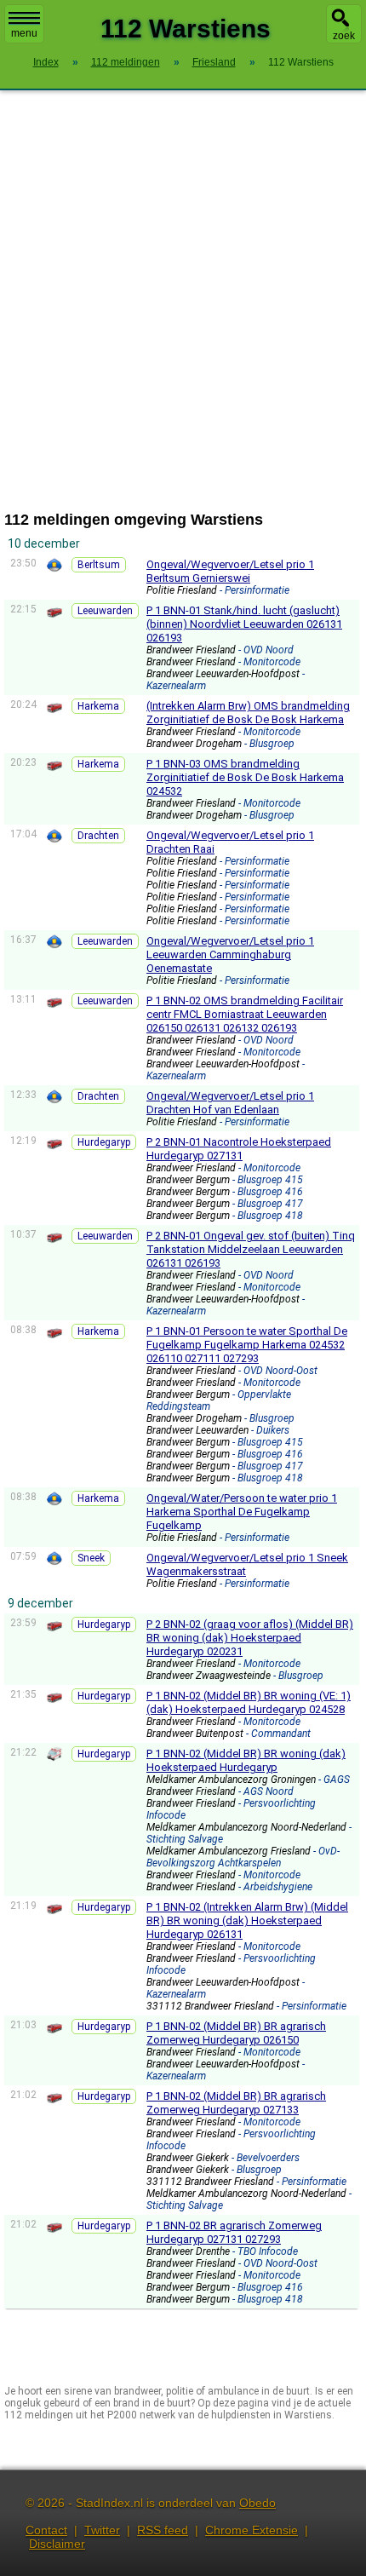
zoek (344, 36)
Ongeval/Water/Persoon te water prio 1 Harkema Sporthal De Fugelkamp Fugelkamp (242, 1512)
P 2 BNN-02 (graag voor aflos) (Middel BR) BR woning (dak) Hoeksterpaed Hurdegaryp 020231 (250, 1638)
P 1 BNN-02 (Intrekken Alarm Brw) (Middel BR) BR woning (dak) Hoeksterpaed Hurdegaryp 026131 (247, 1920)
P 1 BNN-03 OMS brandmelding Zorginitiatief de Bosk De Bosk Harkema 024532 (245, 777)
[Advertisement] (183, 301)
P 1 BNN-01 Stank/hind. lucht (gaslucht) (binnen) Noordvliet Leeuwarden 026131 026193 (244, 624)
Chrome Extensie (252, 2530)
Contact (46, 2530)
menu (24, 33)
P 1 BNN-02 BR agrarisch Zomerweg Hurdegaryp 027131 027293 (234, 2232)
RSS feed (163, 2530)
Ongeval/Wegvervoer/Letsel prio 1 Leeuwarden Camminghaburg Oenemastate (230, 954)
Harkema (98, 706)
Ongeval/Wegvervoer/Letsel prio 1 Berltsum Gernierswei (230, 571)
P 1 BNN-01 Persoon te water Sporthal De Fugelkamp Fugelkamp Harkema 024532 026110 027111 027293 (247, 1345)
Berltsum (99, 565)
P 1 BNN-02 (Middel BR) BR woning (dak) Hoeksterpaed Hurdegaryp (246, 1760)
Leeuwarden (105, 611)
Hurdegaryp (104, 1142)
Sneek (91, 1558)
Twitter (102, 2530)
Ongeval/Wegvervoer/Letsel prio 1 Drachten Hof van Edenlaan (230, 1103)
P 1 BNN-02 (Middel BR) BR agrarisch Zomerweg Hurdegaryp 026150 (236, 2033)
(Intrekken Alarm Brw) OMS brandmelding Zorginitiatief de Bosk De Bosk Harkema (248, 713)
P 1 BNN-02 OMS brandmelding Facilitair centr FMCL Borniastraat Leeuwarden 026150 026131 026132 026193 (245, 1014)
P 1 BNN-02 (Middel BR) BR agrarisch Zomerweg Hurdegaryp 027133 (236, 2103)
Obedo (257, 2503)
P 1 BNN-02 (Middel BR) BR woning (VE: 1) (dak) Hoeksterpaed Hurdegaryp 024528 (249, 1702)
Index (46, 62)
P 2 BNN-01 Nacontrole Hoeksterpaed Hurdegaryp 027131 (239, 1149)
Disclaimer (57, 2544)
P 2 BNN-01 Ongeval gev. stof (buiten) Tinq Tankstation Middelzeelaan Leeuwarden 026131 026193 (251, 1249)
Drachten (98, 836)
